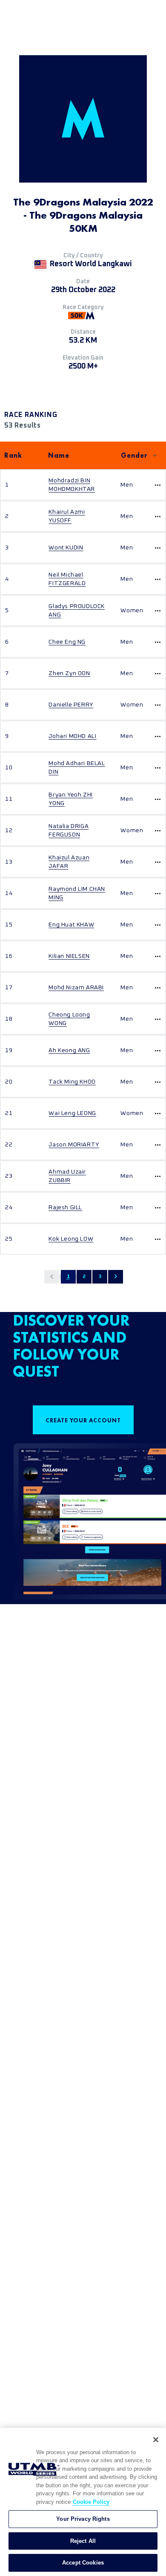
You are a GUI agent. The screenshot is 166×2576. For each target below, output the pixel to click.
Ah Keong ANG (69, 1050)
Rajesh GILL (65, 1208)
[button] (52, 1277)
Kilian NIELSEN (69, 956)
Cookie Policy (91, 2502)
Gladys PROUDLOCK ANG (77, 611)
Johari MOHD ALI (72, 736)
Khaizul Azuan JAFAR (69, 862)
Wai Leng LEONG (72, 1113)
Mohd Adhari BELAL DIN (77, 768)
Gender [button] (134, 455)
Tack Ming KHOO (72, 1082)
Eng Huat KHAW (71, 925)
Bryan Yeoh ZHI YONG (70, 799)
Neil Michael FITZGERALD (67, 579)
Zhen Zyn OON (69, 673)
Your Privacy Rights (83, 2519)
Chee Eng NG (67, 642)
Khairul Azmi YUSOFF (67, 516)
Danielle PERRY (71, 705)
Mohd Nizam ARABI (76, 988)
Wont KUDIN (66, 548)
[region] (83, 2502)
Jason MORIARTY (74, 1145)
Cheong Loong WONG (69, 1019)
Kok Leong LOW (71, 1239)
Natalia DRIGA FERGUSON (69, 831)
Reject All (83, 2541)
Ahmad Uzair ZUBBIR (67, 1176)
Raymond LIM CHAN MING (77, 893)
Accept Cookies (83, 2563)
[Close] (156, 2440)
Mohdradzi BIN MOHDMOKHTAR (72, 485)
